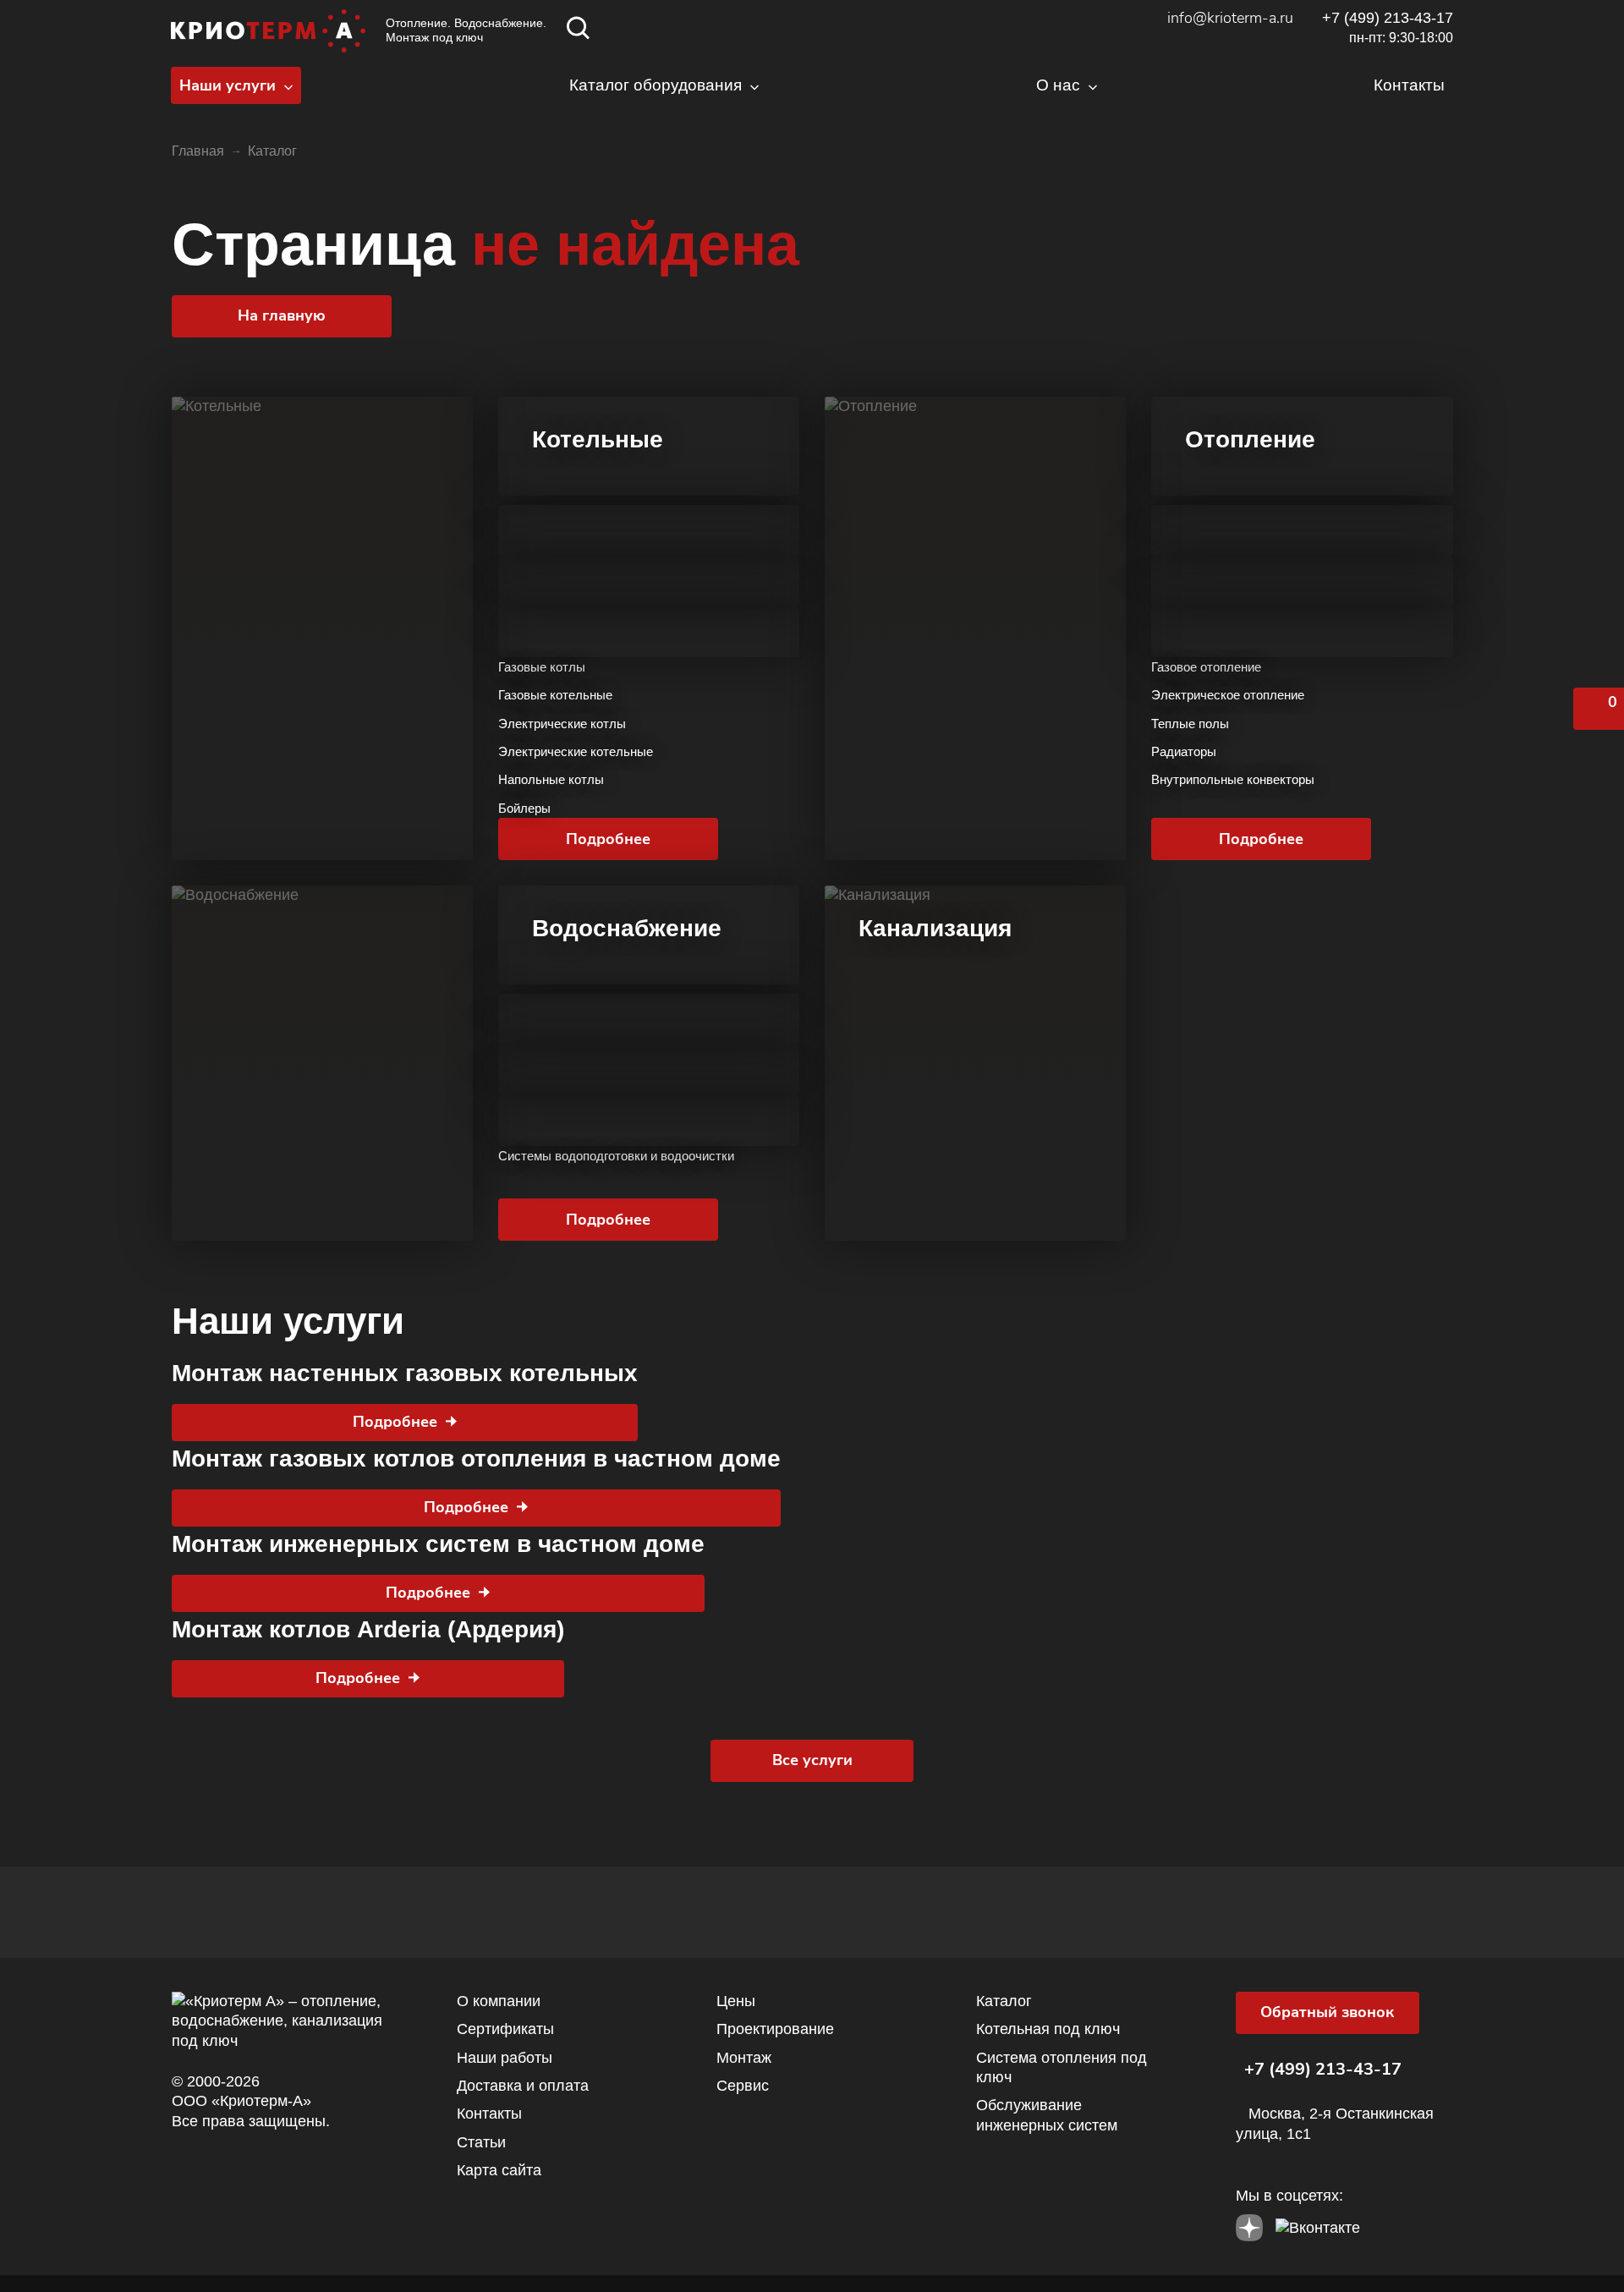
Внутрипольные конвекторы (1233, 779)
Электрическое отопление (1228, 695)
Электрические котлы (562, 724)
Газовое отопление (1206, 667)
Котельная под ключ (1048, 2029)
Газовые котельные (555, 695)
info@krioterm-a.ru (1230, 18)
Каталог (1004, 2001)
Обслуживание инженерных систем (1047, 2115)
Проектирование (775, 2029)
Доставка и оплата (523, 2086)
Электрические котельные (576, 751)
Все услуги (812, 1760)
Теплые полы (1190, 724)
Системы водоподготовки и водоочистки (616, 1156)
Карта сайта (499, 2170)
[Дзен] (1249, 2223)
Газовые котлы (542, 667)
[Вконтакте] (1318, 2223)
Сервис (743, 2086)
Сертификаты (505, 2029)
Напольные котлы (551, 779)
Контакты (489, 2114)
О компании (499, 2001)
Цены (736, 2001)
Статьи (481, 2142)
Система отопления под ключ (1062, 2067)
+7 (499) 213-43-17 (1388, 18)
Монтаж (744, 2058)
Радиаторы (1184, 751)
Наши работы (505, 2058)
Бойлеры (524, 808)
